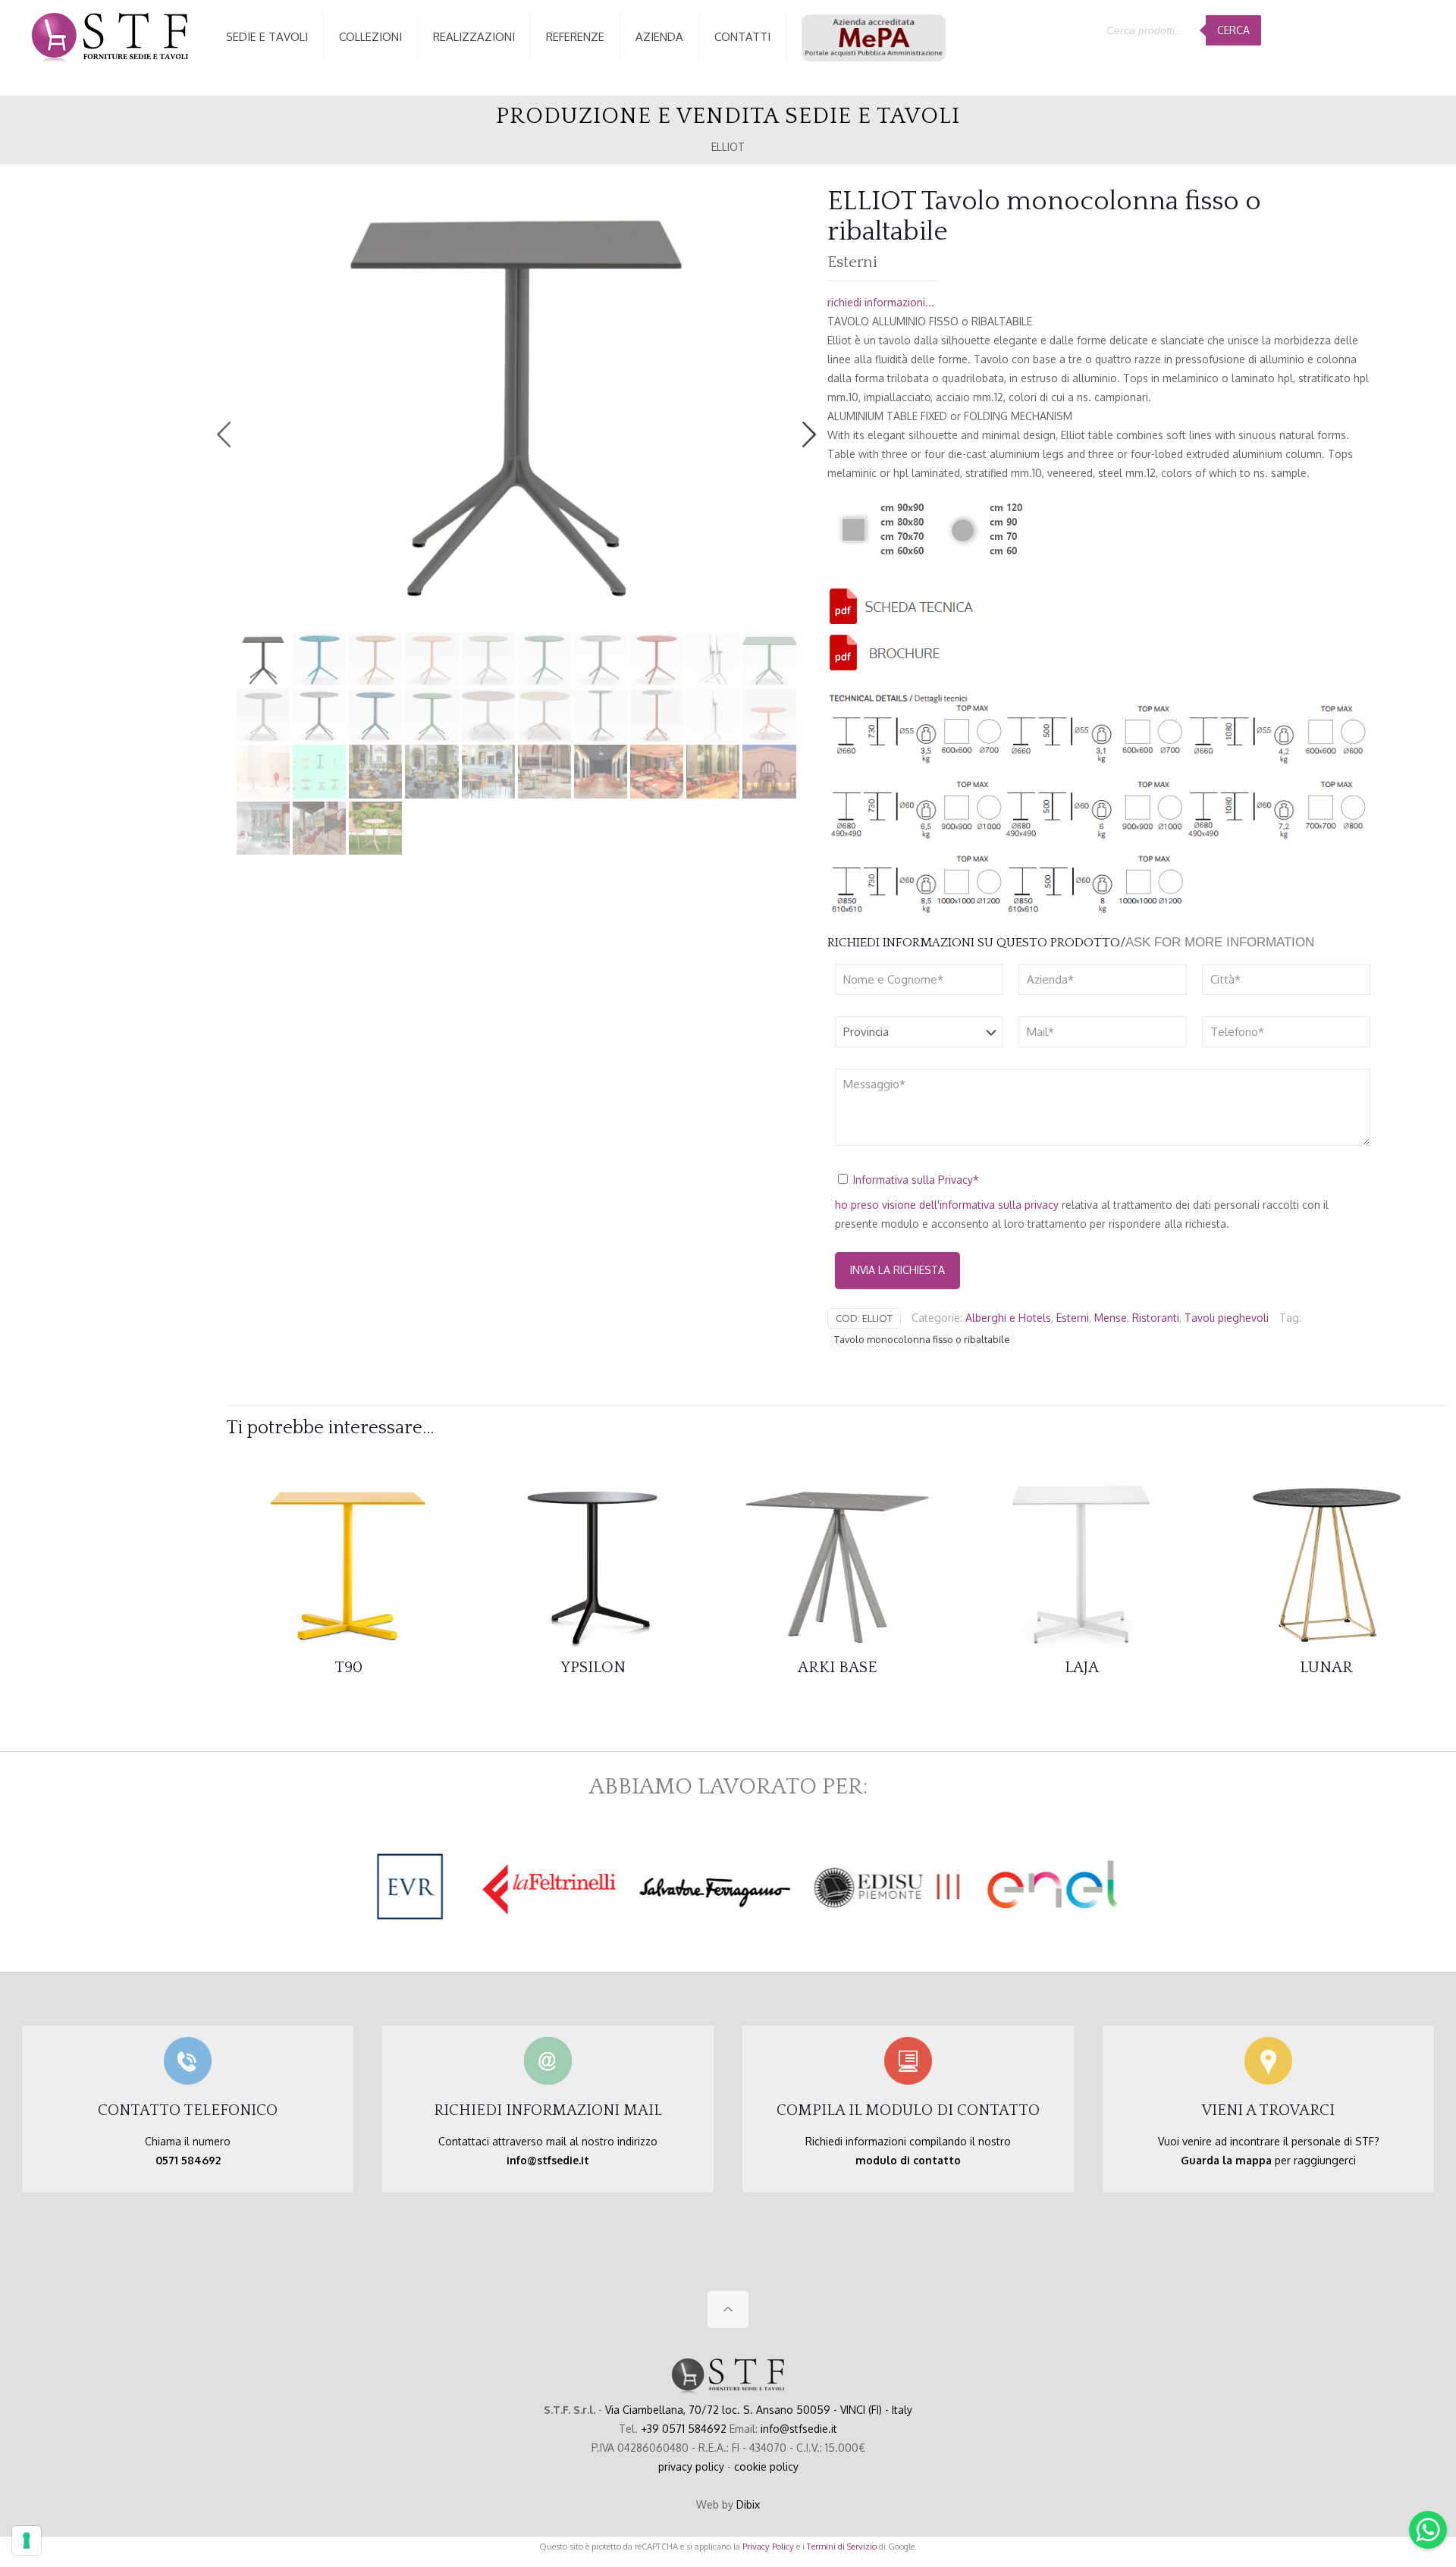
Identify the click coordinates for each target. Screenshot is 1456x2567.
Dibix (748, 2504)
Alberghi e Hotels (1008, 1318)
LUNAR (1326, 1667)
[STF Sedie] (110, 37)
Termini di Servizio (842, 2546)
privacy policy (691, 2467)
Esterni (1073, 1318)
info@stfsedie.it (799, 2429)
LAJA (1082, 1667)
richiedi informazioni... (881, 302)
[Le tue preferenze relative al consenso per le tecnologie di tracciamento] (27, 2540)
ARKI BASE (837, 1667)
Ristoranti (1156, 1318)
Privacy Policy (768, 2546)
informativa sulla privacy (999, 1205)
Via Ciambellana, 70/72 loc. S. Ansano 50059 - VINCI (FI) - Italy (759, 2410)
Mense (1111, 1318)
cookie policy (766, 2467)
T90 (348, 1667)
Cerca (1233, 30)
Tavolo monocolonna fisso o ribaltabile (922, 1339)
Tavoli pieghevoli (1227, 1318)
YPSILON (593, 1667)
